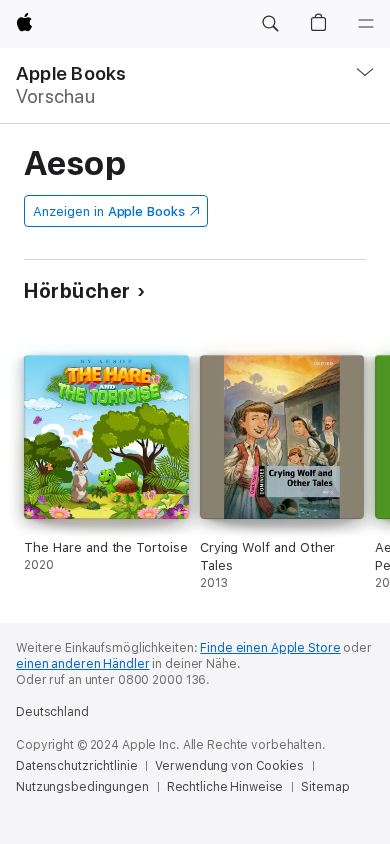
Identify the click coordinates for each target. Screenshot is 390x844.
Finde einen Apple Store (270, 648)
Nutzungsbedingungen (82, 787)
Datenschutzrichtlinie (76, 766)
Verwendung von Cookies (229, 766)
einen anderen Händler (82, 664)
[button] (270, 24)
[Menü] (366, 24)
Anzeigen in (109, 211)
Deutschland (52, 712)
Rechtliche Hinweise (225, 787)
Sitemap (325, 787)
